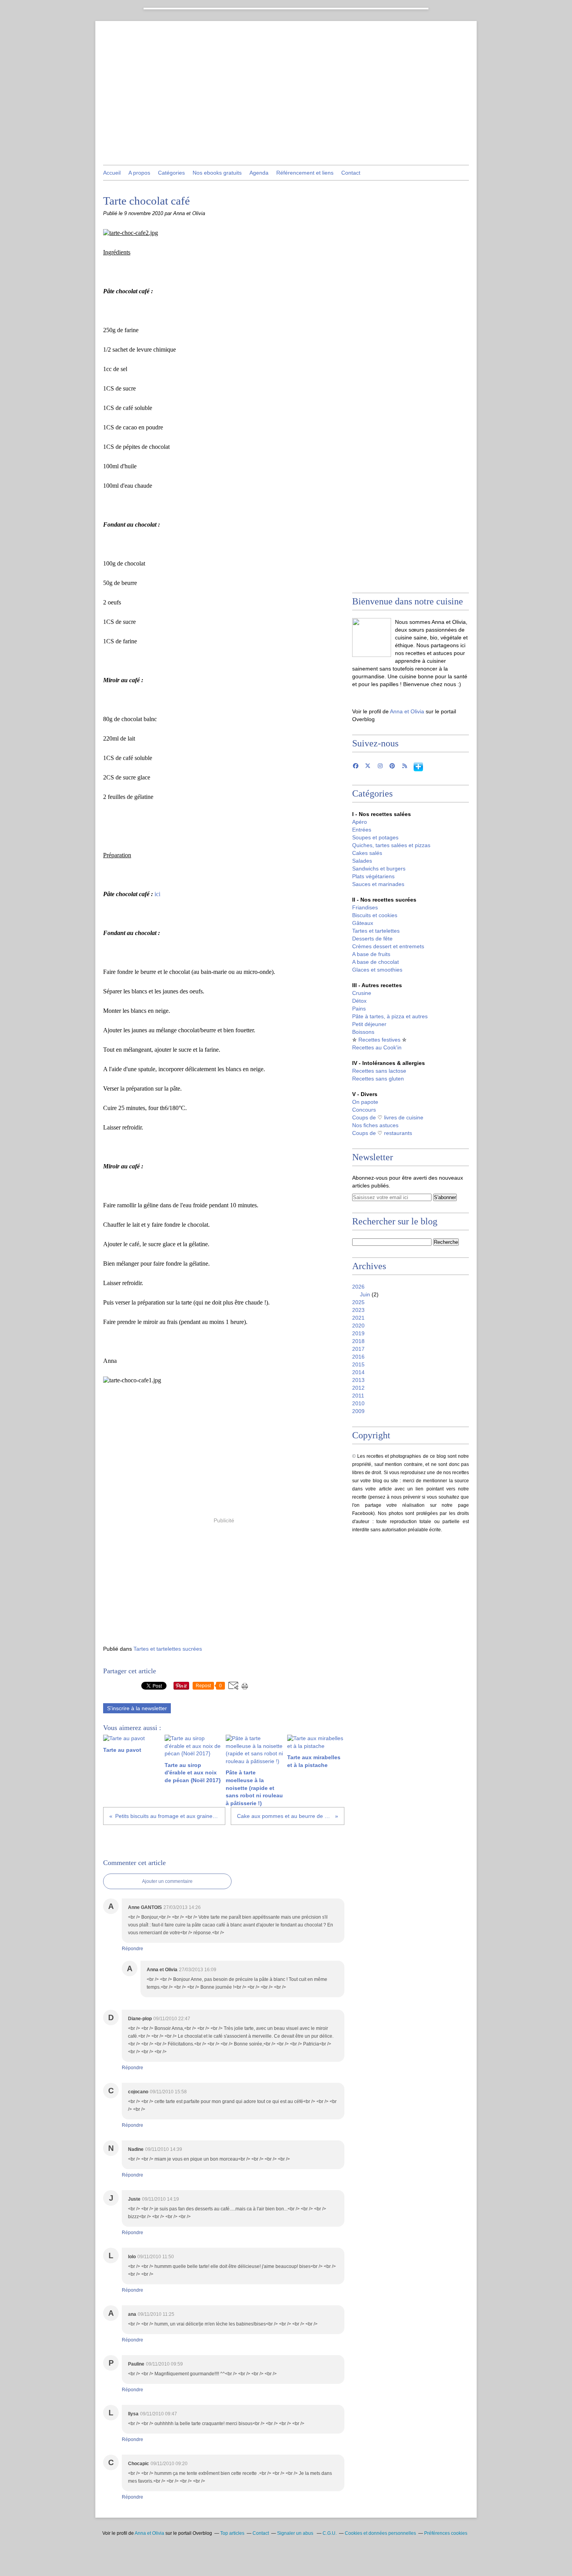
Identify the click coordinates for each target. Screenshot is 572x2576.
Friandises (365, 907)
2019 (358, 1333)
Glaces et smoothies (377, 970)
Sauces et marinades (378, 884)
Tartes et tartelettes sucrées (168, 1649)
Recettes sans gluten (378, 1079)
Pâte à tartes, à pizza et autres (390, 1016)
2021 (358, 1318)
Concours (364, 1110)
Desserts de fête (372, 939)
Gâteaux (363, 923)
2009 (358, 1411)
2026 (358, 1287)
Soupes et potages (375, 837)
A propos (139, 173)
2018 (358, 1341)
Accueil (112, 173)
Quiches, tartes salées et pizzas (391, 845)
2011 (358, 1396)
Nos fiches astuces (375, 1125)
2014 (358, 1372)
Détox (359, 1001)
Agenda (259, 173)
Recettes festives (379, 1040)
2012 (358, 1388)
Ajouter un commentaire (167, 1881)
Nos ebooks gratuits (217, 173)
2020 (358, 1326)
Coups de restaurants (382, 1133)
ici (157, 894)
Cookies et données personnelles (380, 2533)
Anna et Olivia (407, 711)
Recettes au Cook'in (377, 1047)
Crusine (362, 993)
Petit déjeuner (369, 1024)
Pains (359, 1009)
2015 (358, 1364)
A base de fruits (371, 954)
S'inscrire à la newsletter (137, 1708)
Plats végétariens (373, 876)
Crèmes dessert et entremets (388, 946)
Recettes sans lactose (379, 1071)
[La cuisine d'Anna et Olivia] (372, 637)
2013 (358, 1380)
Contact (351, 173)
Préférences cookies (446, 2533)
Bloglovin (418, 767)
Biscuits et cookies (375, 915)
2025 (358, 1302)
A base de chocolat (375, 962)
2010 (358, 1403)
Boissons (363, 1032)
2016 (358, 1357)
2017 (358, 1349)
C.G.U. (330, 2533)
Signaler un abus (296, 2533)
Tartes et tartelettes (376, 931)
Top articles (232, 2533)
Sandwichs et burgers (379, 869)
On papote (365, 1102)
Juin (365, 1294)
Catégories (171, 173)
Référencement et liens (305, 173)
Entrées (362, 830)
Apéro (360, 822)
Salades (362, 861)
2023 (358, 1310)
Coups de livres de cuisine (388, 1117)
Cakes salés (367, 853)
